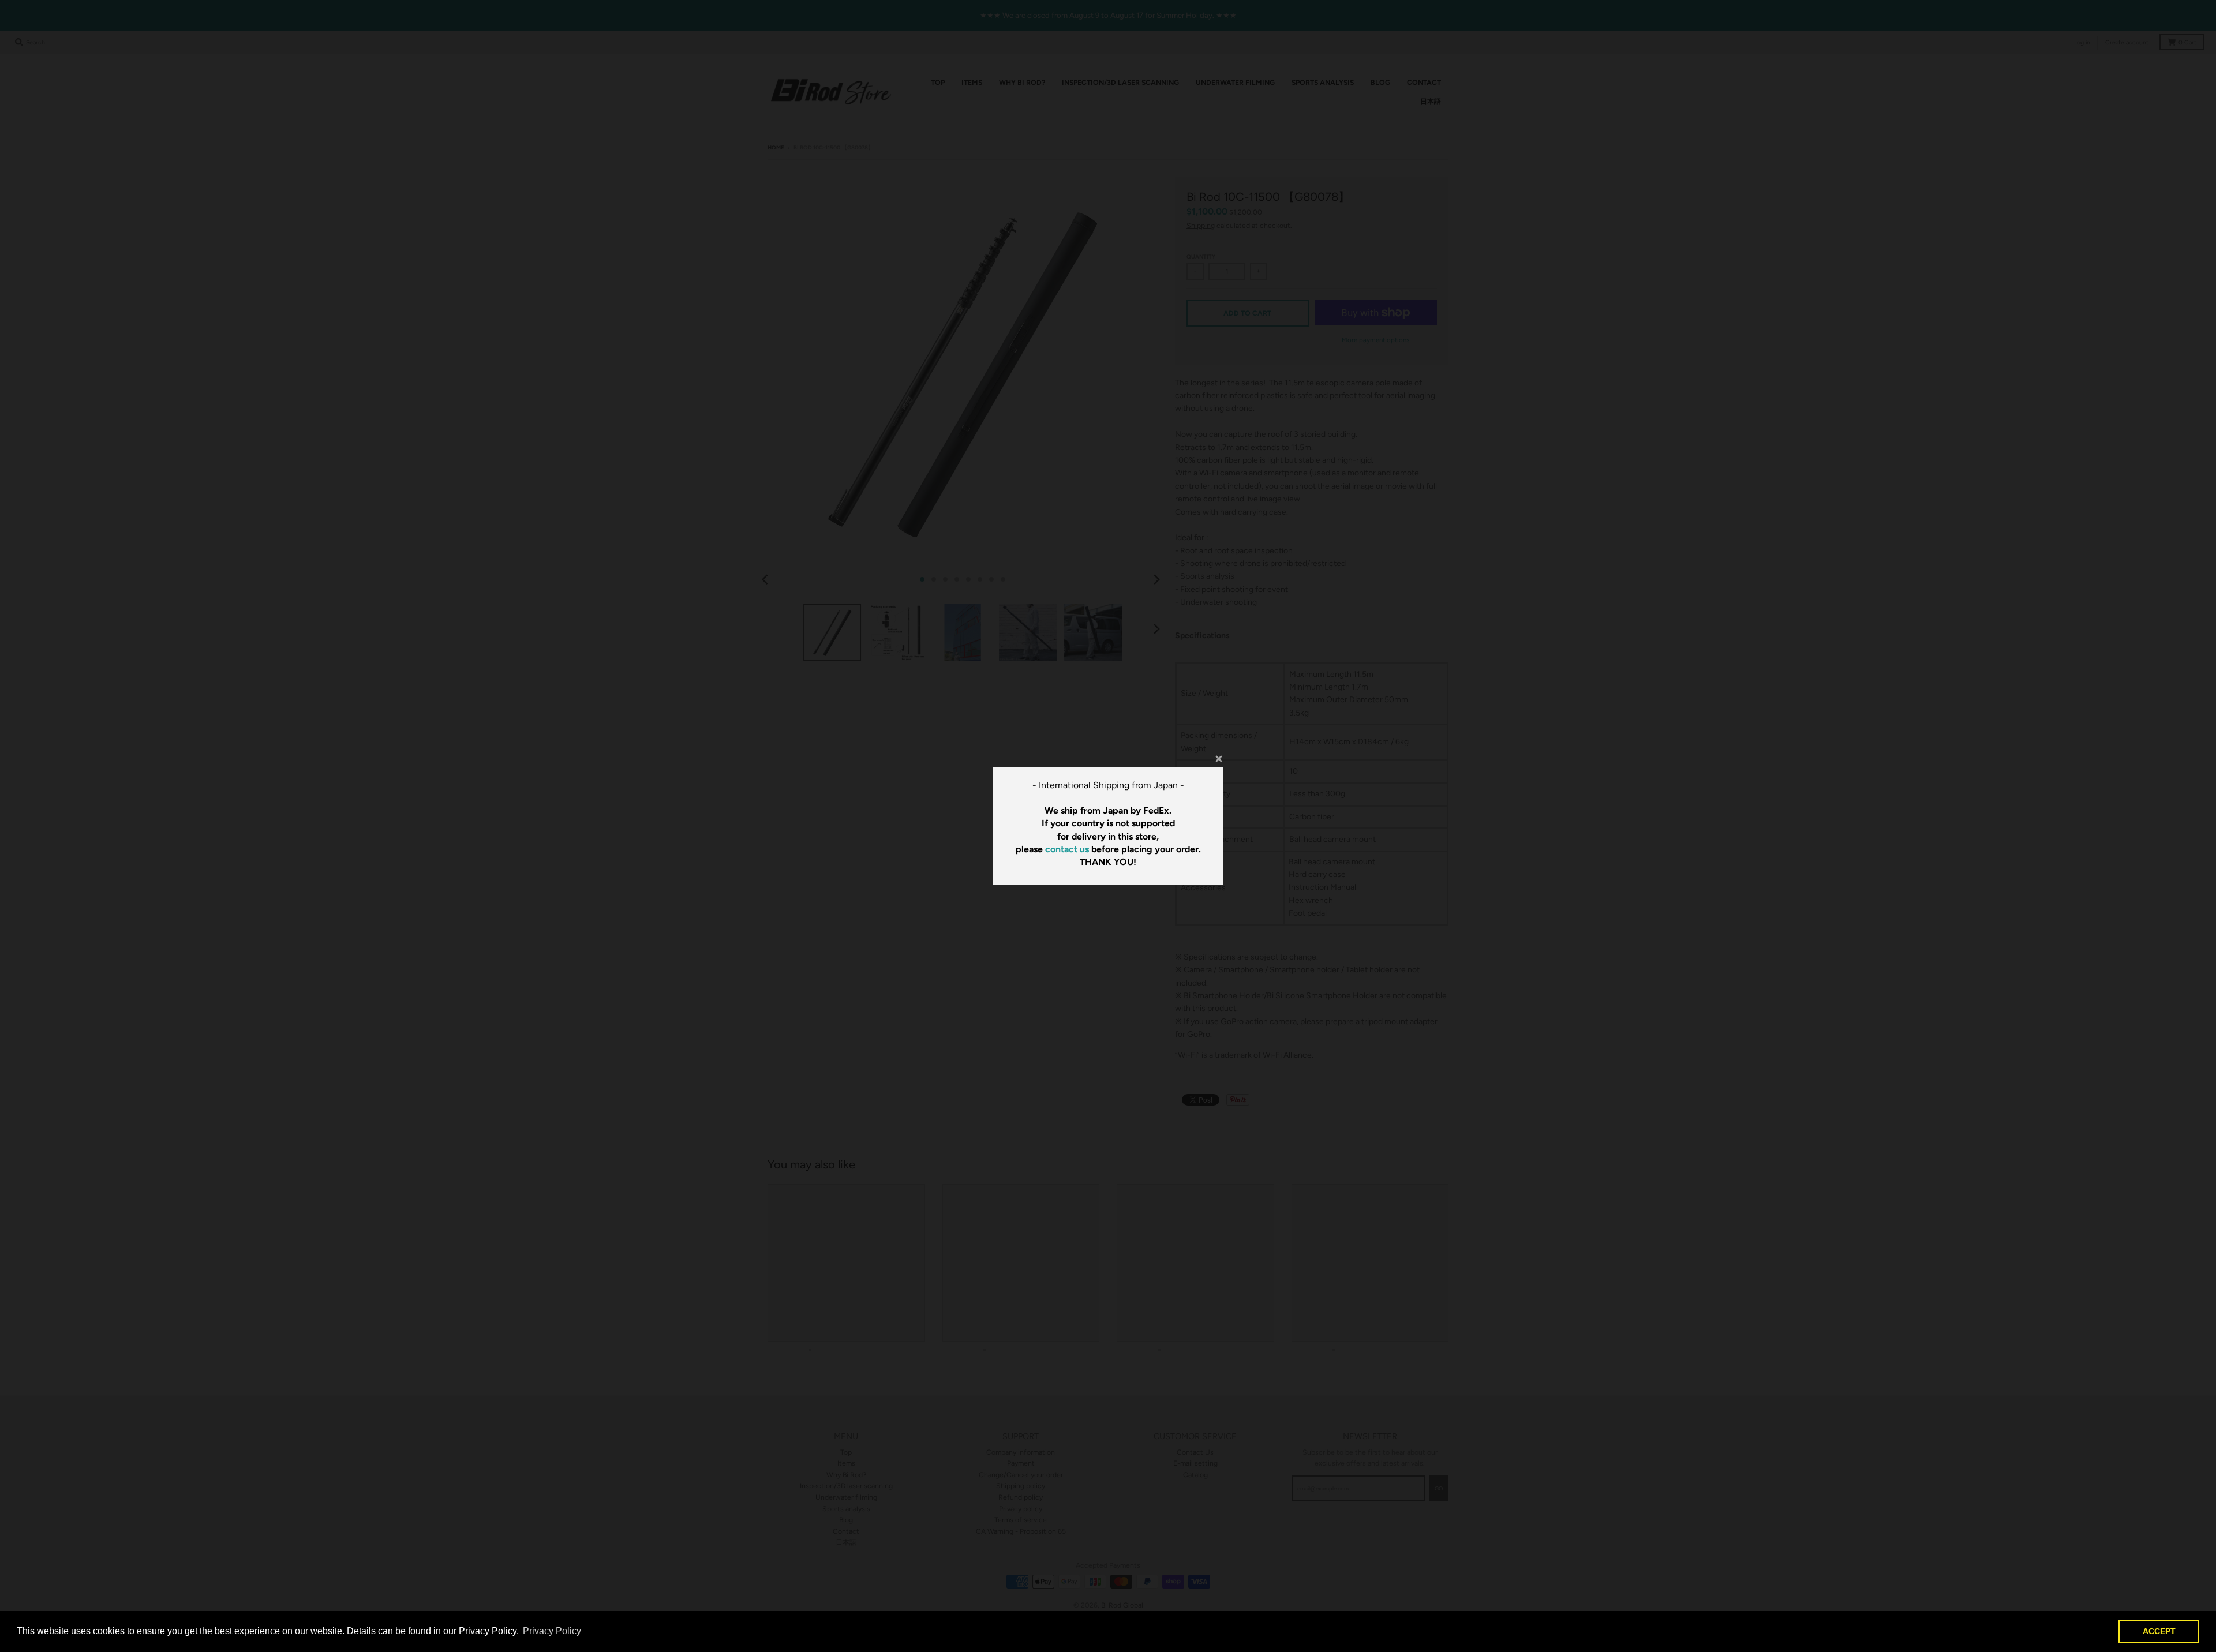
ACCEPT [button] (2159, 1631)
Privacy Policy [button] (552, 1631)
